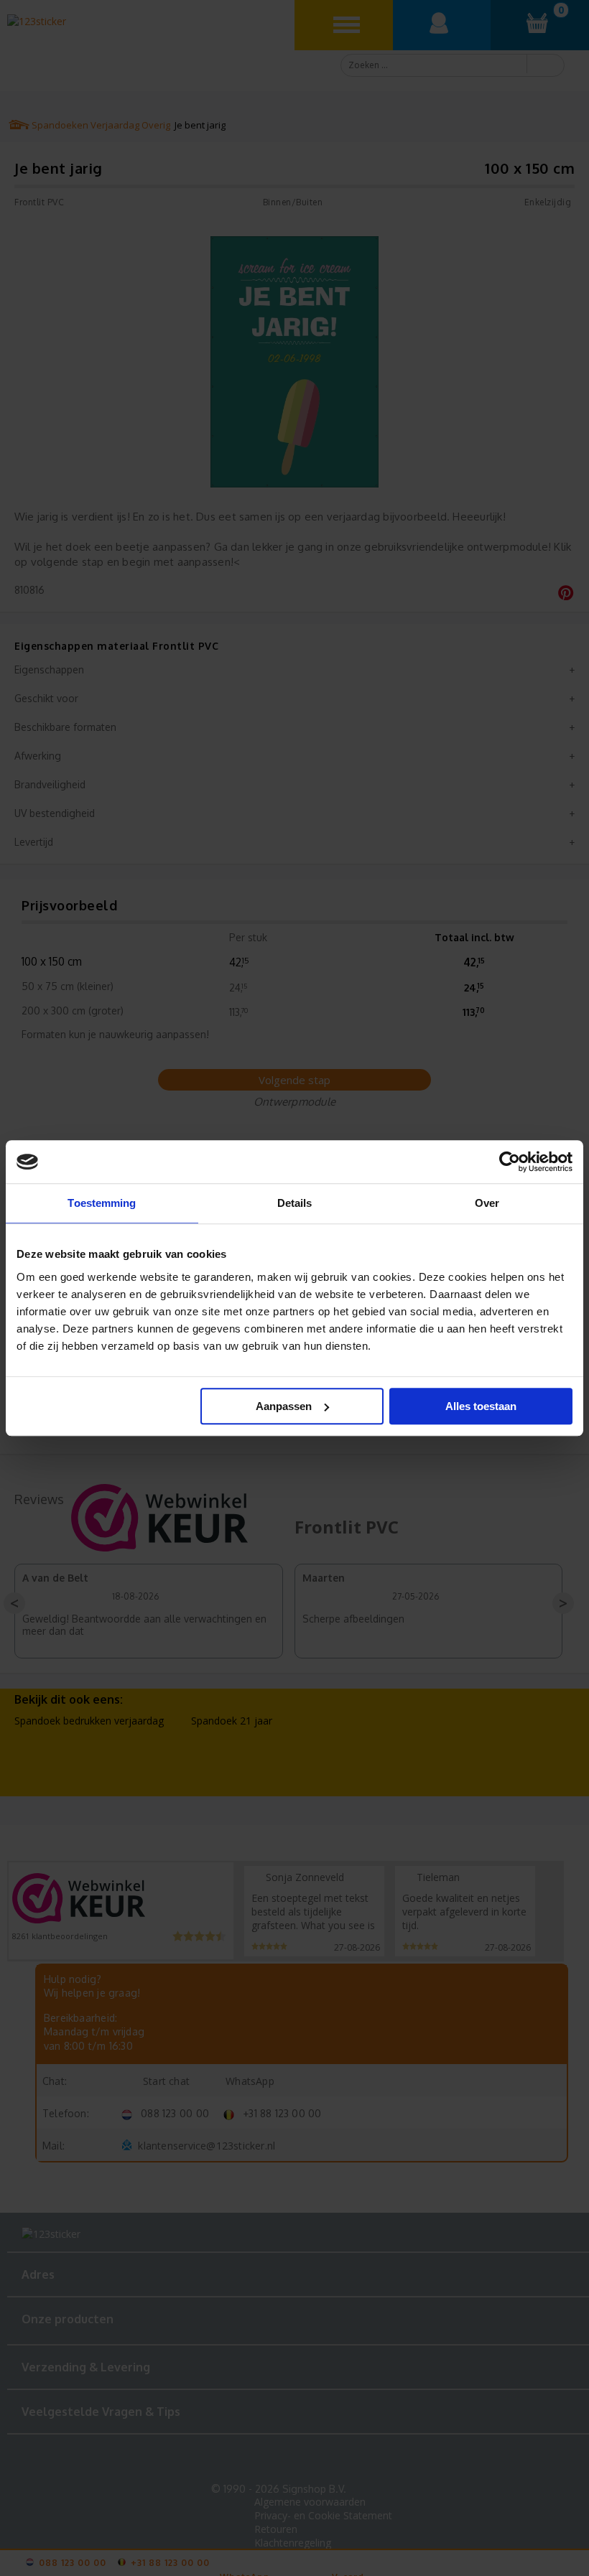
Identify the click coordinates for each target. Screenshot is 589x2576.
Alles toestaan (481, 1406)
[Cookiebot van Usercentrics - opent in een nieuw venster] (510, 1162)
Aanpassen (284, 1406)
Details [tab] (295, 1203)
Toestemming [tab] (102, 1203)
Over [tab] (487, 1203)
